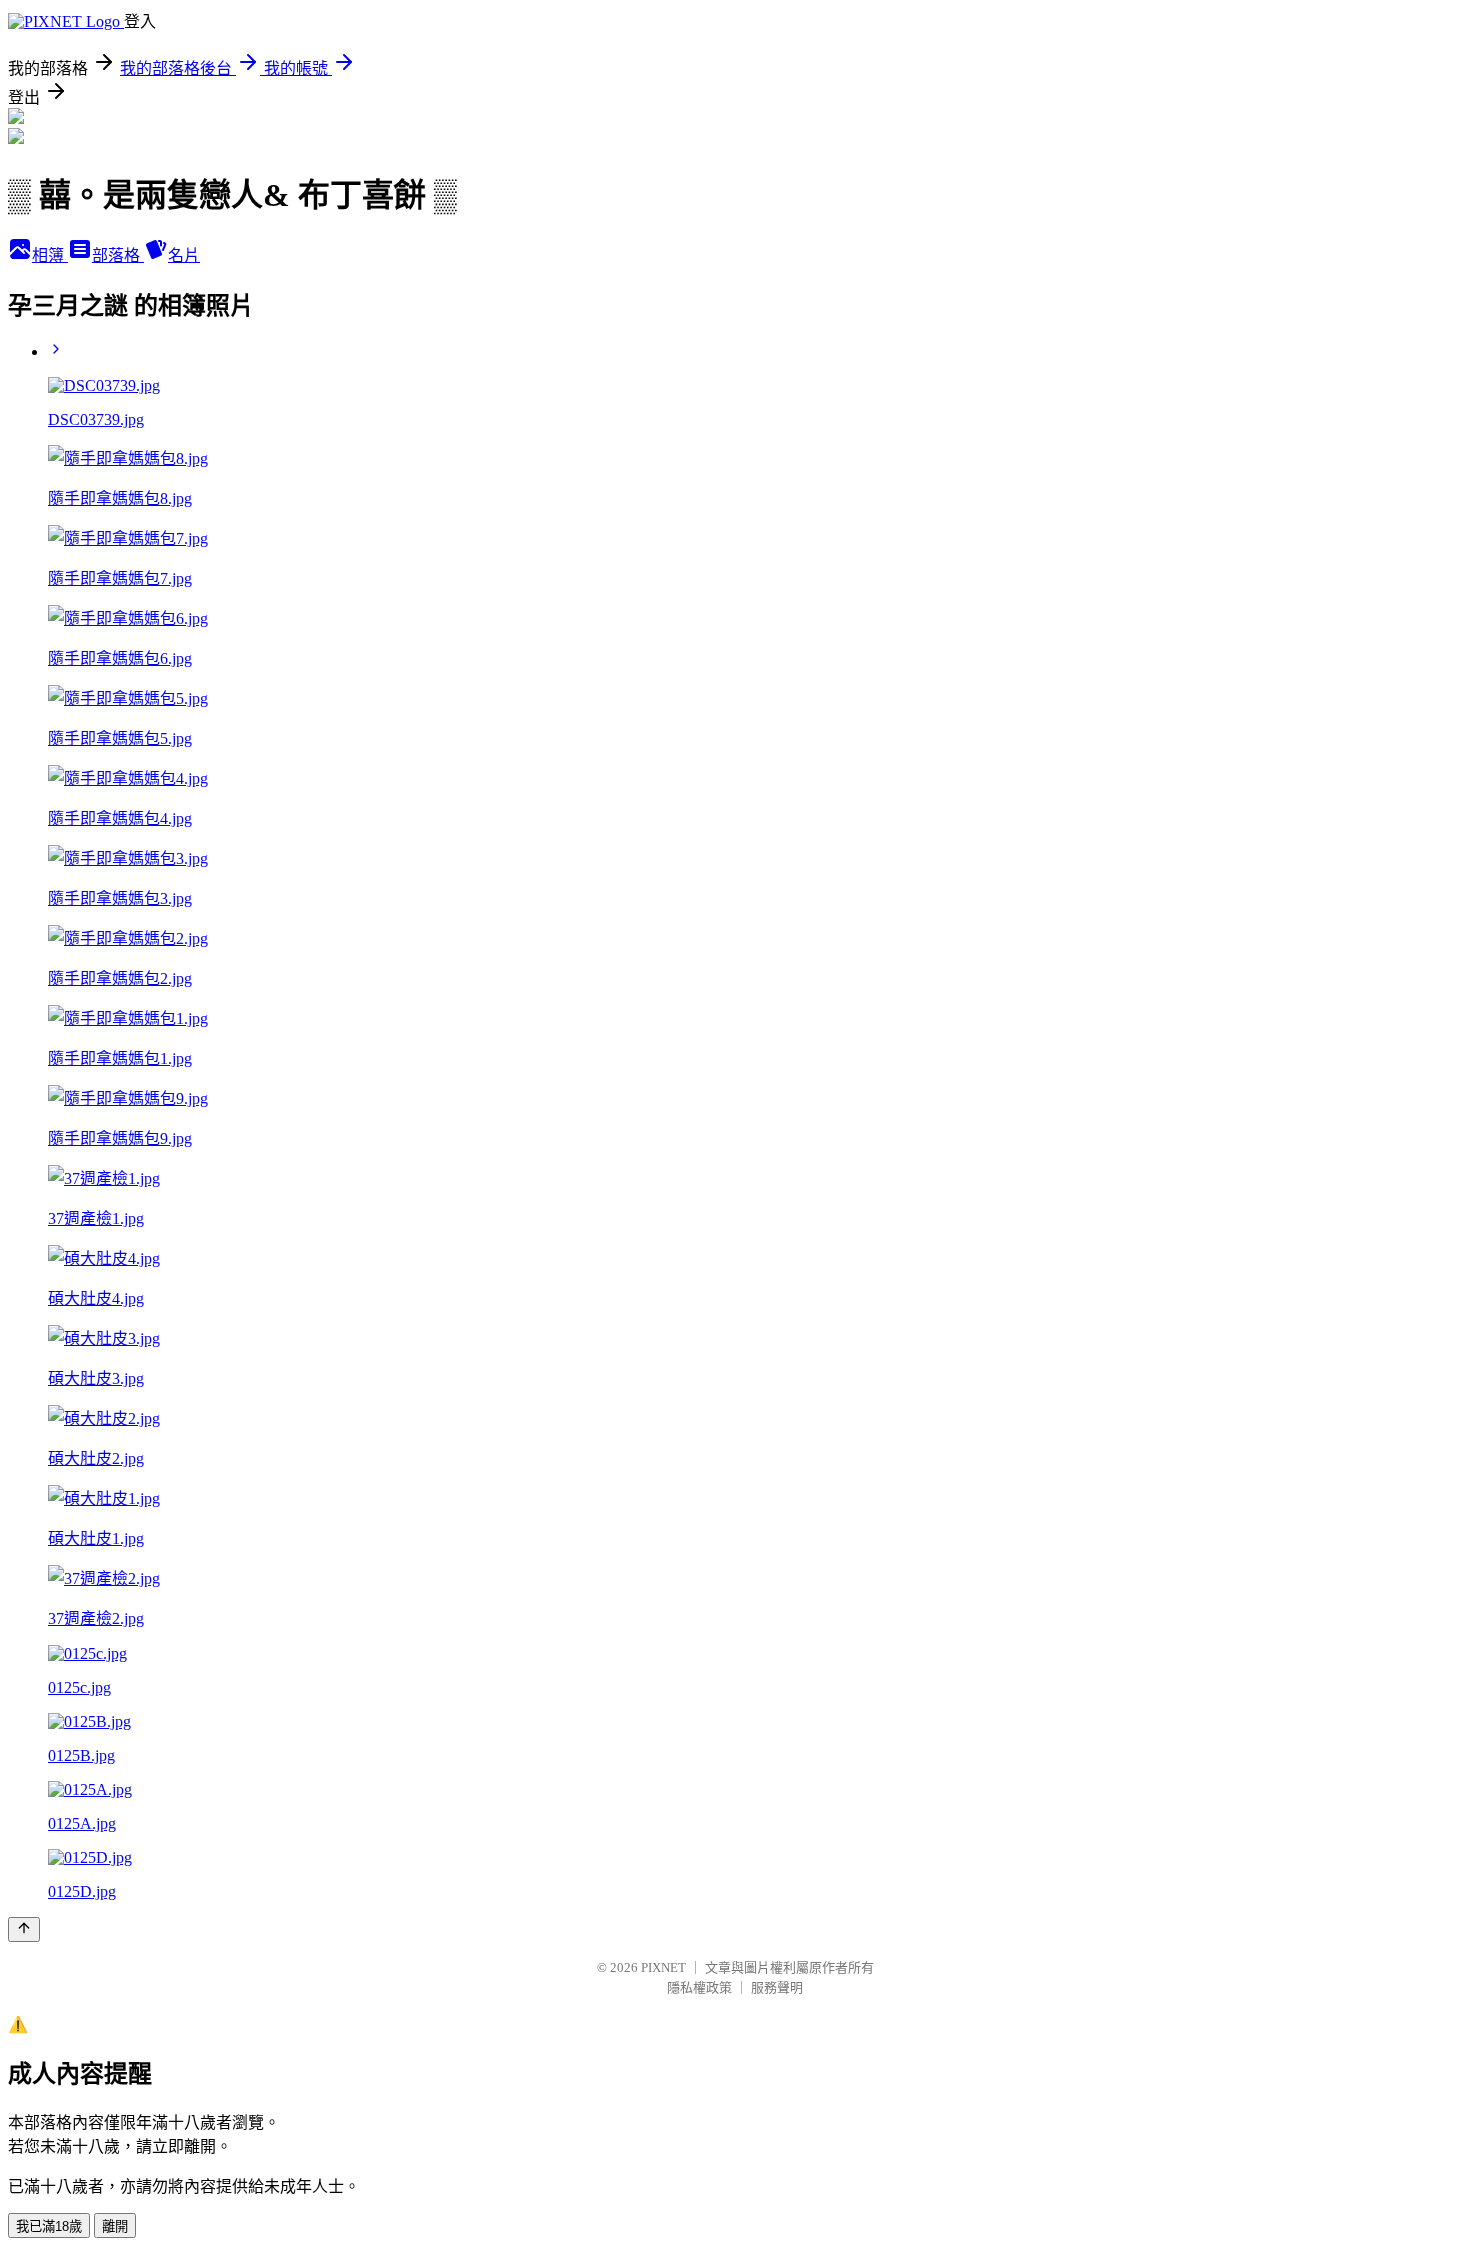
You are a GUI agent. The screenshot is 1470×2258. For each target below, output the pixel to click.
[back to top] (24, 1929)
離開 (115, 2226)
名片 (184, 255)
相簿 (50, 255)
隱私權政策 (699, 1987)
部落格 (118, 255)
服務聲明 (777, 1987)
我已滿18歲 (49, 2226)
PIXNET (663, 1967)
